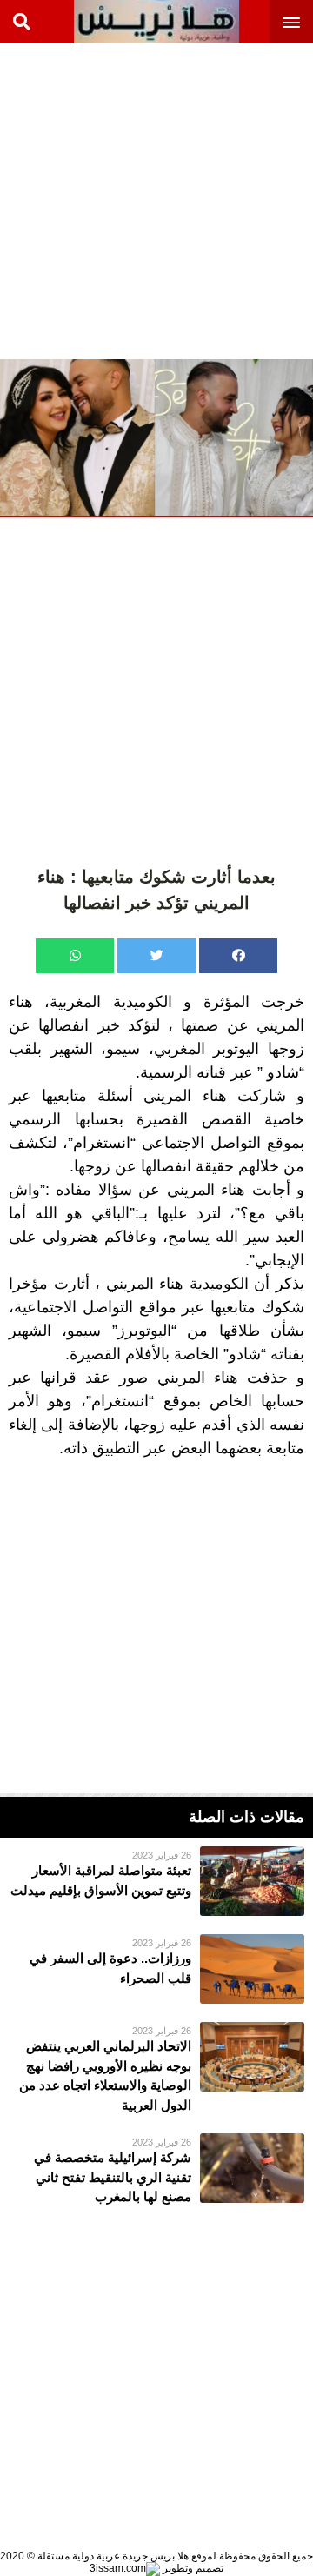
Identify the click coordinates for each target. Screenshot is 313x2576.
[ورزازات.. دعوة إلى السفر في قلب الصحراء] (156, 1969)
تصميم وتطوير (192, 2568)
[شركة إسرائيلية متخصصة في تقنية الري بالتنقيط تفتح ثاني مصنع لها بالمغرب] (156, 2170)
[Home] (156, 22)
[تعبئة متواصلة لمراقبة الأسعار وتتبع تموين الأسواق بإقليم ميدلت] (156, 1881)
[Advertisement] (156, 200)
